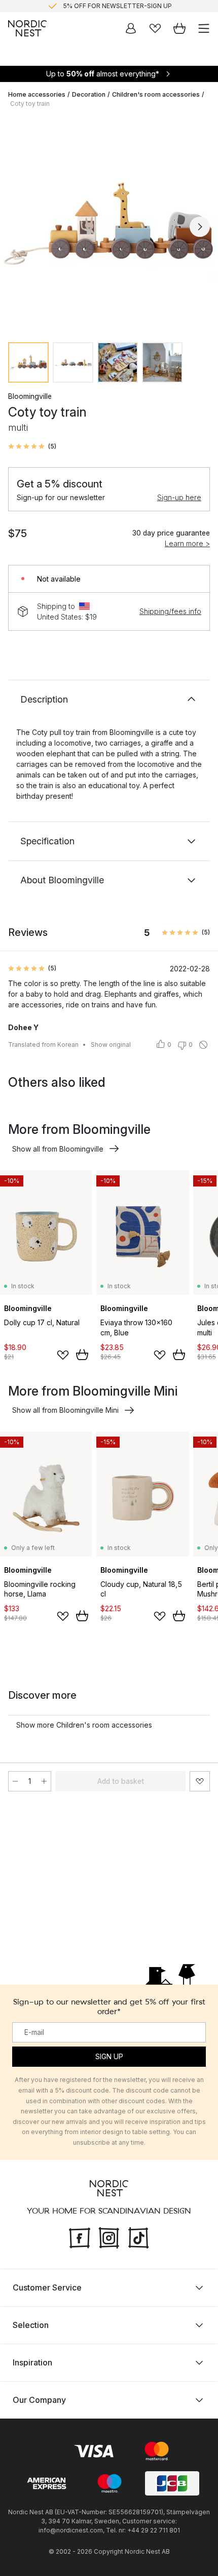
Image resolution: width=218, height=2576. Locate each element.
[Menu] (204, 28)
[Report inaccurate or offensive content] (203, 1045)
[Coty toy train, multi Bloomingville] (109, 225)
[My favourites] (155, 28)
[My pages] (131, 28)
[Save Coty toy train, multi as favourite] (200, 1781)
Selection (31, 2324)
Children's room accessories (156, 94)
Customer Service (47, 2287)
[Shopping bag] (179, 28)
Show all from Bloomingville (58, 1149)
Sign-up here (179, 497)
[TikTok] (138, 2236)
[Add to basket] (82, 1355)
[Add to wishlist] (63, 1355)
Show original (111, 1045)
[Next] (200, 227)
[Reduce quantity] (15, 1781)
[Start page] (27, 28)
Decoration (89, 94)
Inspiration (32, 2362)
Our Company (39, 2399)
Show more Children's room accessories (84, 1725)
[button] (32, 446)
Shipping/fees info (170, 611)
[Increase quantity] (44, 1781)
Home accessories (37, 94)
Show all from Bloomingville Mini (65, 1410)
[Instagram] (109, 2236)
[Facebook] (80, 2236)
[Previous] (18, 227)
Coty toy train (30, 104)
